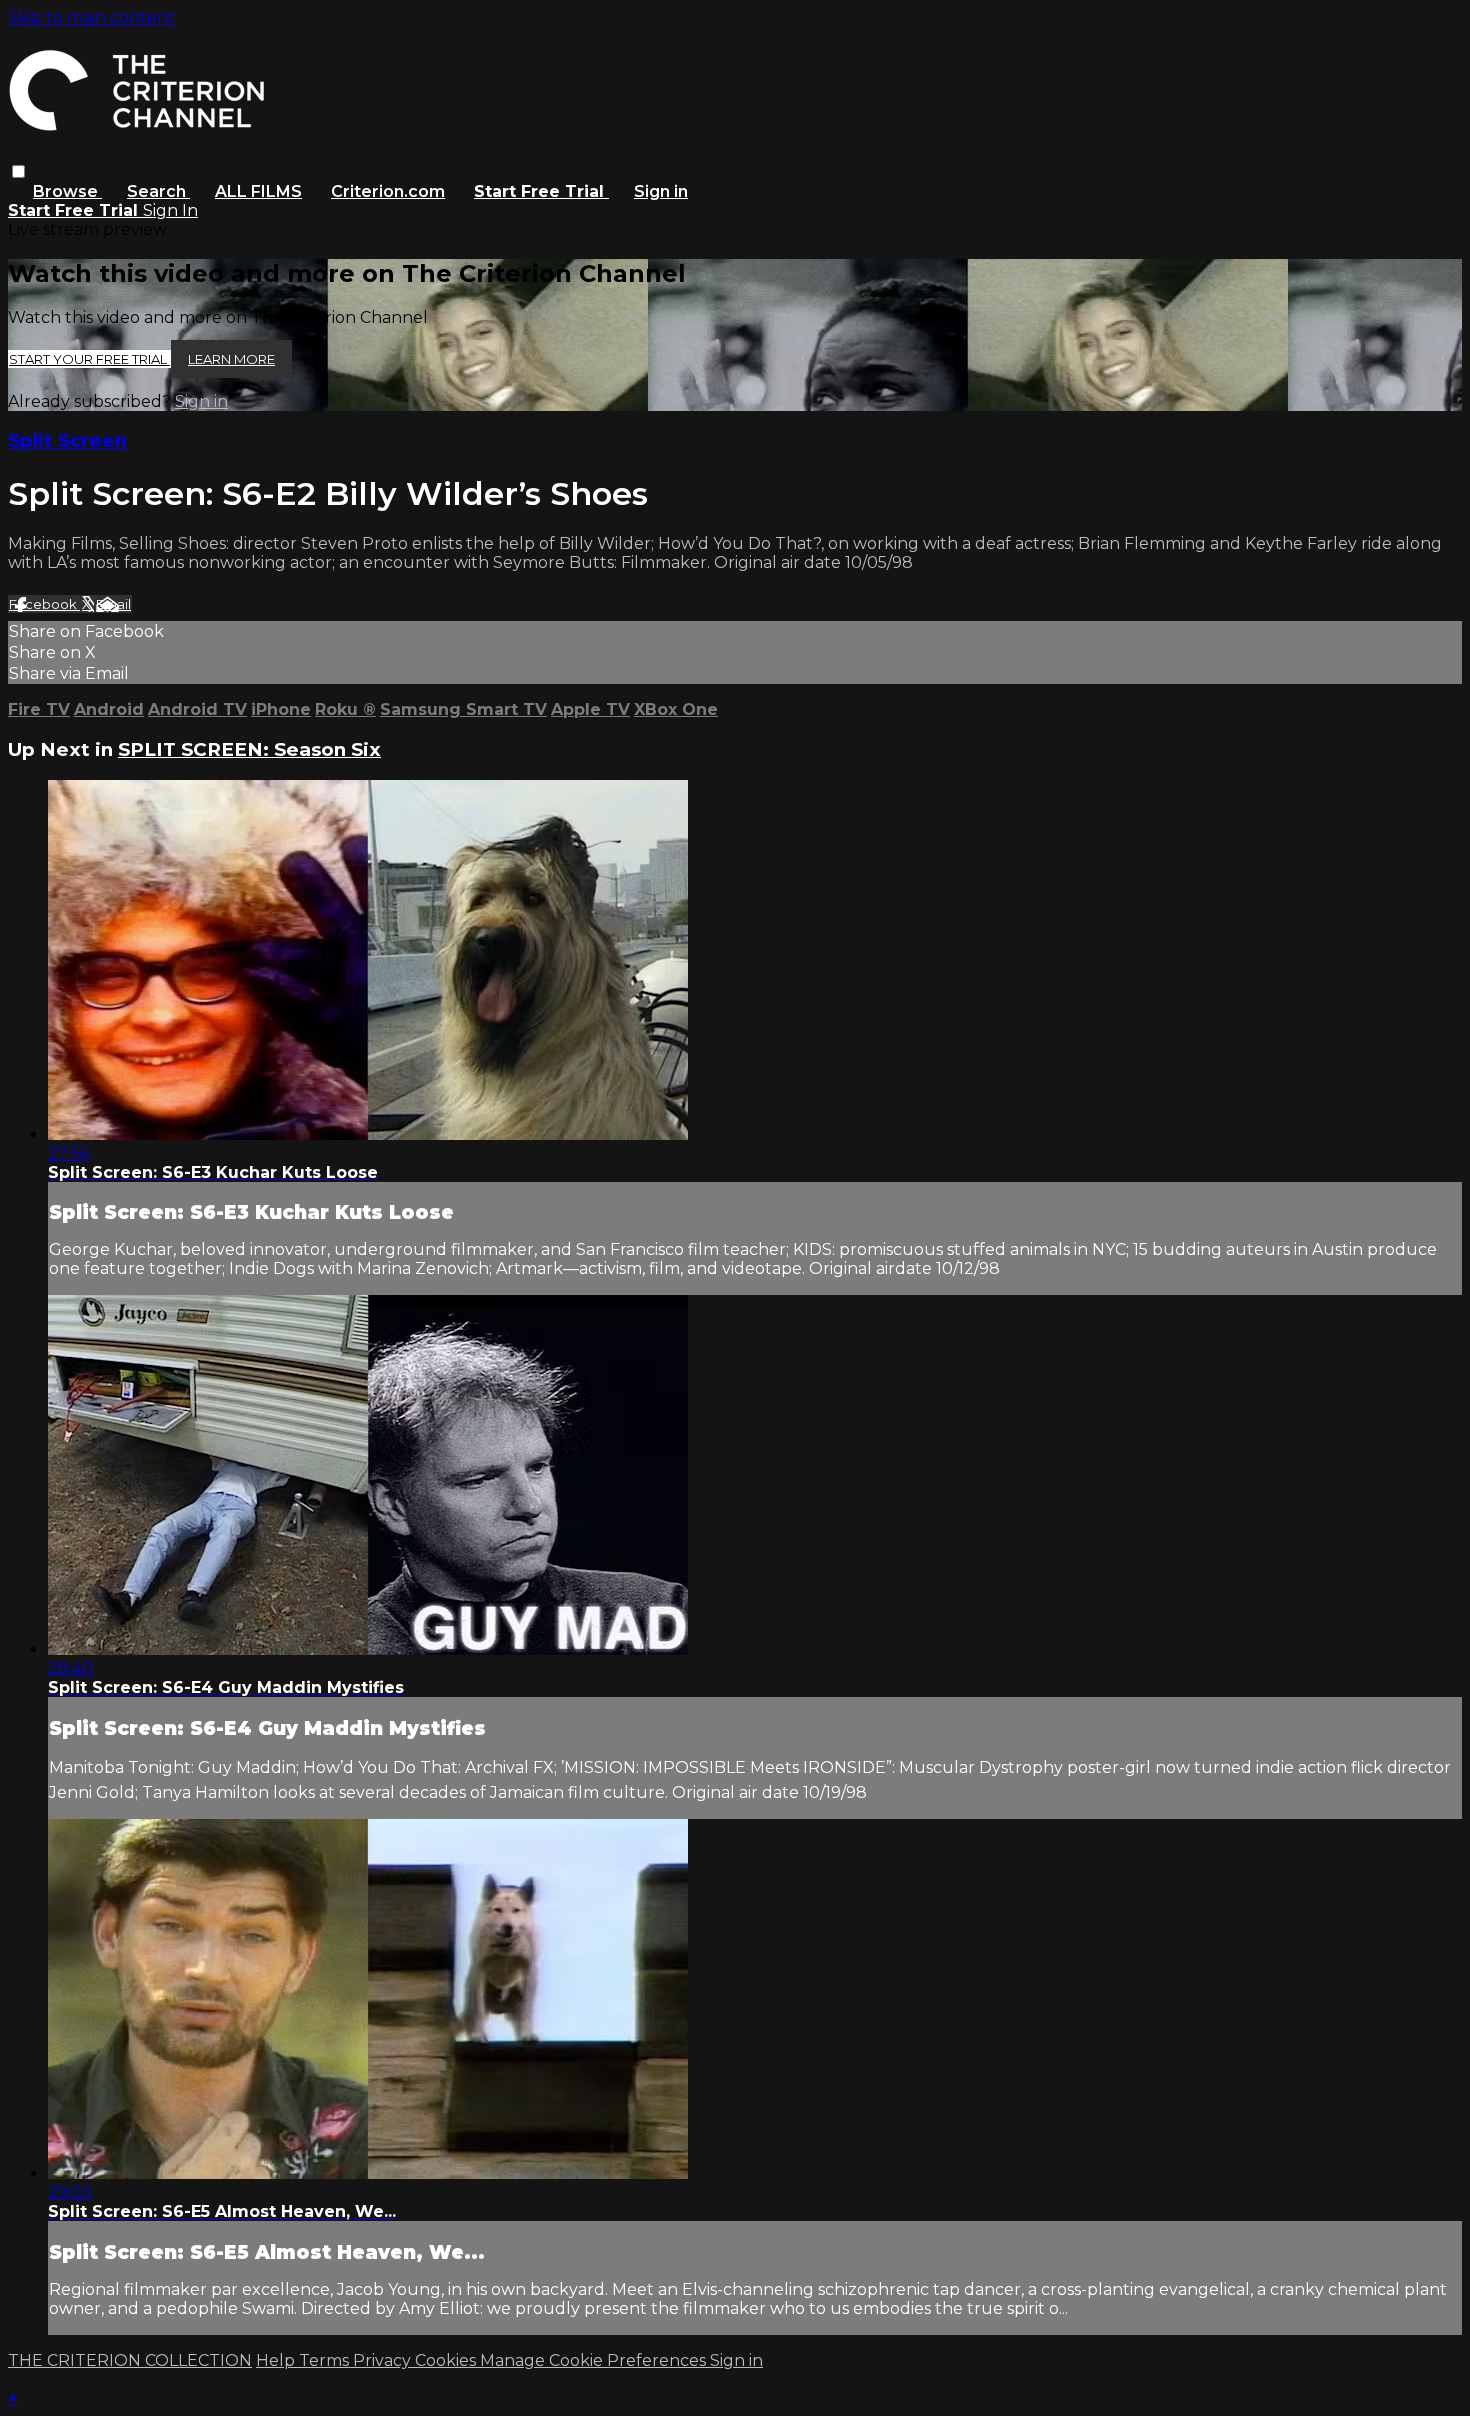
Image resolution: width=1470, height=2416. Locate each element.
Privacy (384, 2360)
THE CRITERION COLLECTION (130, 2360)
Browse (67, 191)
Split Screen (67, 440)
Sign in (661, 191)
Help (277, 2360)
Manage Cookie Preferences (595, 2360)
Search (158, 191)
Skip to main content (91, 17)
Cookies (447, 2360)
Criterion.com (388, 191)
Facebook (44, 604)
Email (113, 604)
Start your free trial (89, 359)
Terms (326, 2360)
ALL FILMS (258, 191)
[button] (18, 171)
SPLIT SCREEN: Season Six (249, 749)
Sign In (170, 210)
